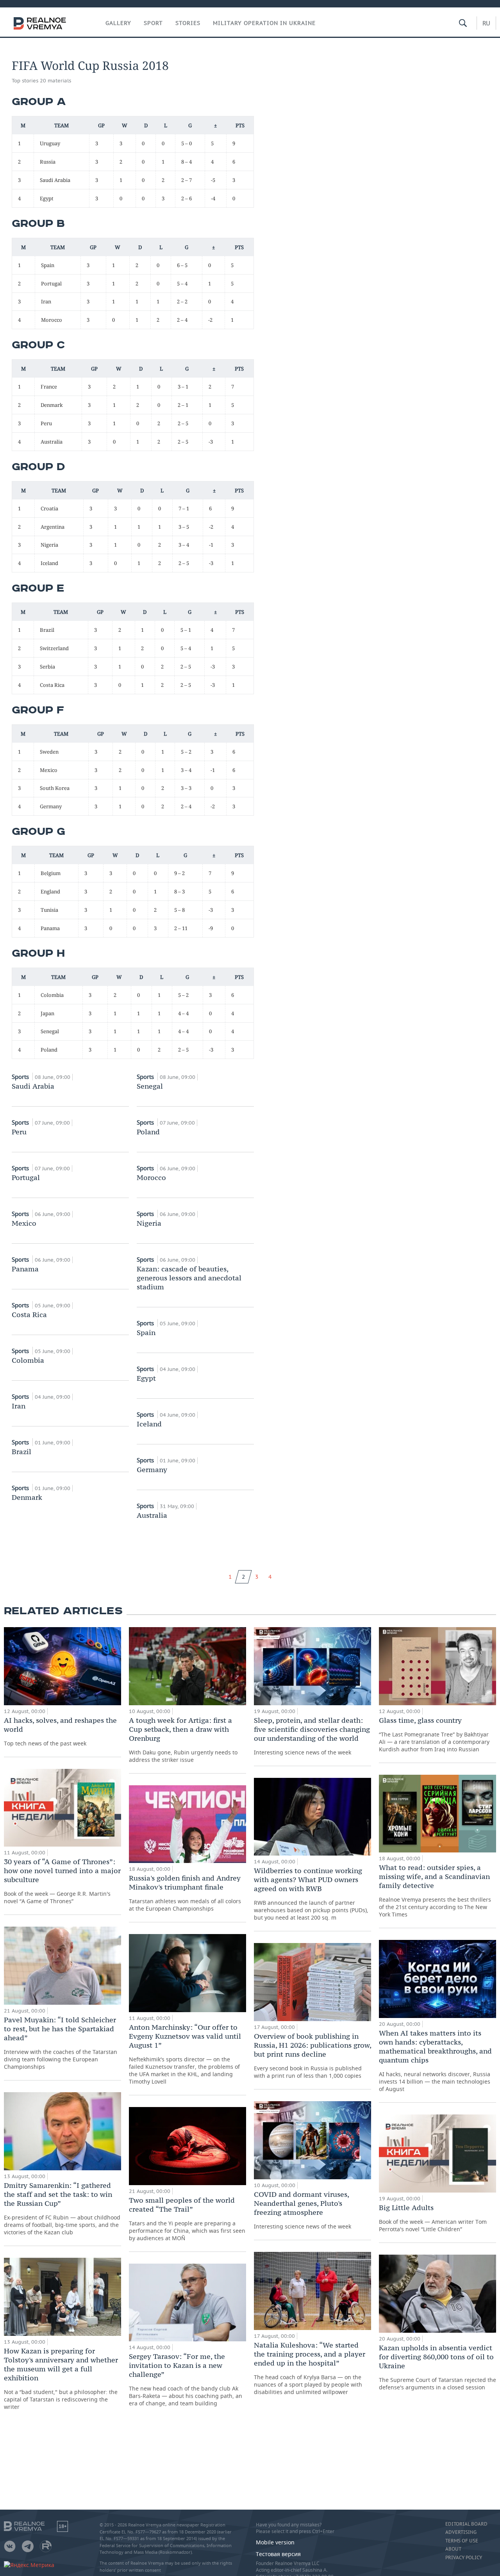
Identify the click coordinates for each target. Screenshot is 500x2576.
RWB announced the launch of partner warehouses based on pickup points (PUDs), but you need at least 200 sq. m (311, 1894)
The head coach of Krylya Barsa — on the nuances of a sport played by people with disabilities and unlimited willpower (310, 2368)
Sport (153, 23)
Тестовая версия (278, 2554)
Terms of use (462, 2541)
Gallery (118, 23)
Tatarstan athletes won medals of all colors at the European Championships (185, 1893)
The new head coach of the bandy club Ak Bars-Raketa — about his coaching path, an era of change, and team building (186, 2379)
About (453, 2549)
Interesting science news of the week (312, 1736)
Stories (188, 23)
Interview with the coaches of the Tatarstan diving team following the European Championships (61, 2043)
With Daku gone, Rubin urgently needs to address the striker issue (183, 1740)
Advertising (461, 2532)
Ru (486, 23)
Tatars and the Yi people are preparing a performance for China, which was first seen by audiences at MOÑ (187, 2219)
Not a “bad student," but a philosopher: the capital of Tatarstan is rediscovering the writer (61, 2378)
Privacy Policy (464, 2558)
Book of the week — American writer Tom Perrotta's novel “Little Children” (433, 2218)
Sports (21, 1077)
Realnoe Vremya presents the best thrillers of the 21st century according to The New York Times (435, 1891)
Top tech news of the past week (60, 1731)
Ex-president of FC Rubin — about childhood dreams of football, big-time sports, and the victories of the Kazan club (62, 2208)
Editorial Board (466, 2524)
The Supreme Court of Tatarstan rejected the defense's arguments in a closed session (437, 2367)
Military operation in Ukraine (264, 23)
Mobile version (275, 2542)
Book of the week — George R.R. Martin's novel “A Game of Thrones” (62, 1881)
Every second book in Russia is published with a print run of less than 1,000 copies (312, 2055)
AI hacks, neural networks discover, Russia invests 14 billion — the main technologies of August (435, 2061)
